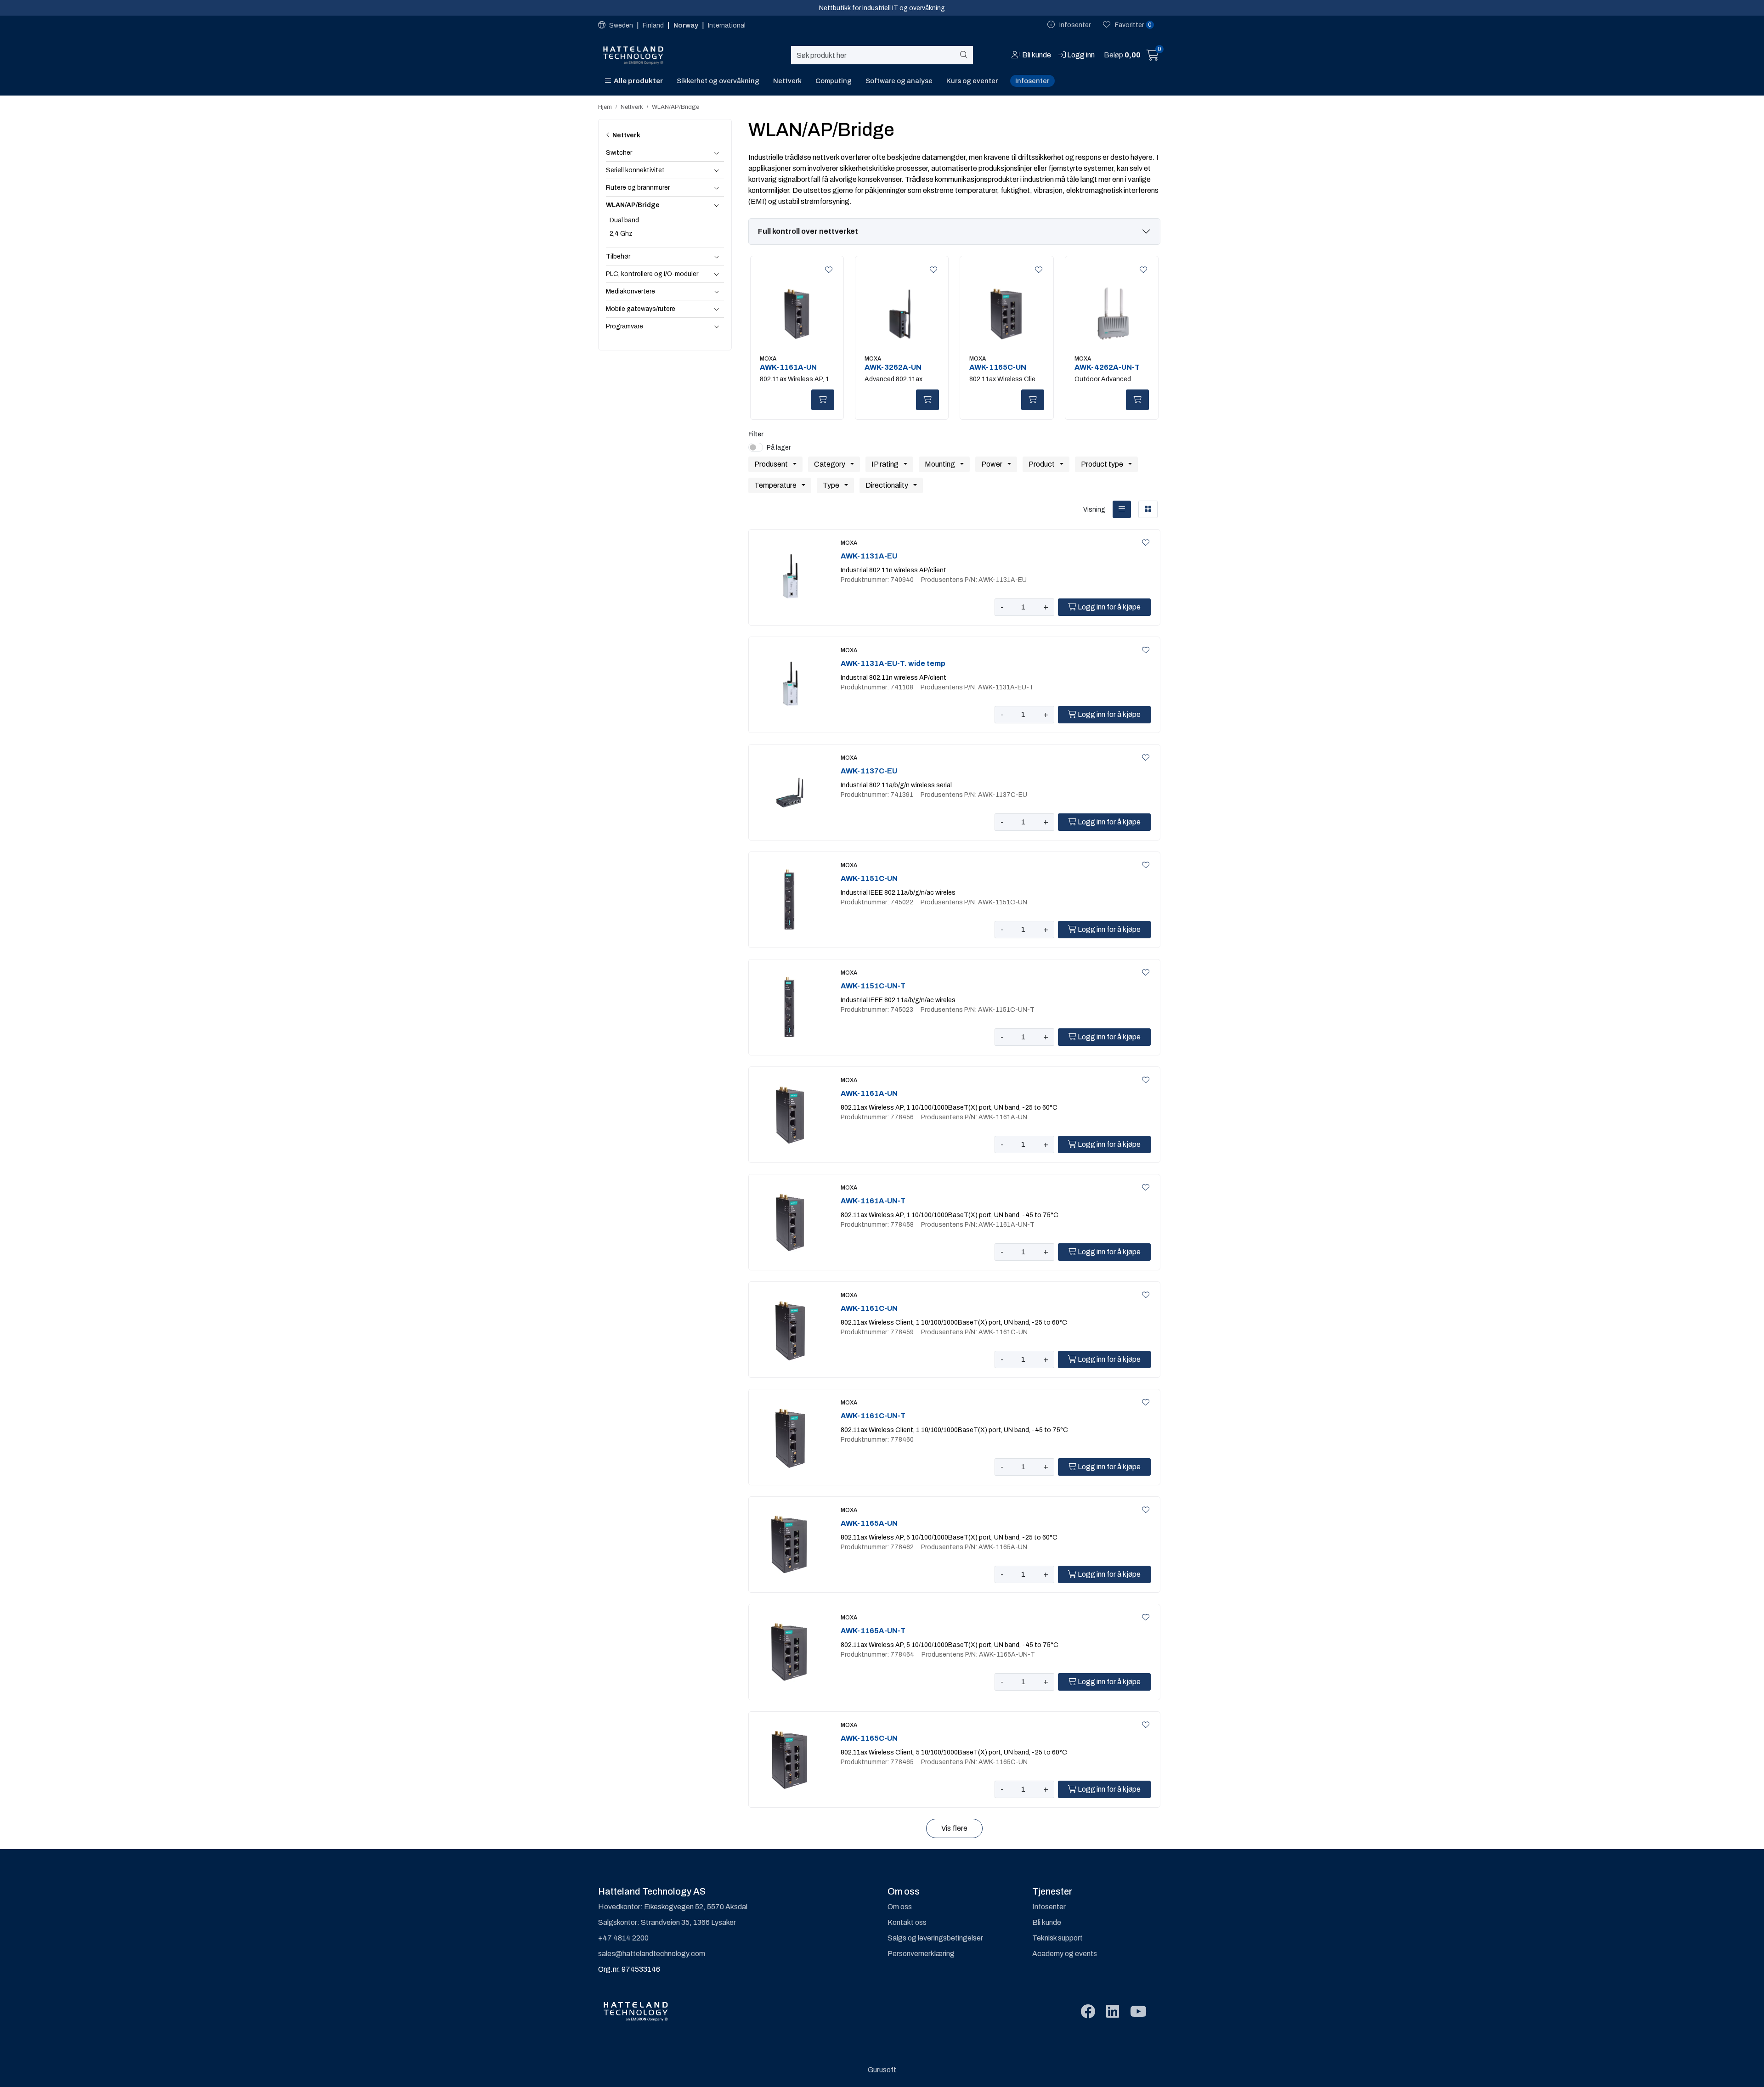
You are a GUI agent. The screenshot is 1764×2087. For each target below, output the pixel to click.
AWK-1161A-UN (788, 367)
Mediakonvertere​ (630, 291)
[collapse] (716, 153)
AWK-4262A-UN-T (1107, 367)
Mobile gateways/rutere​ (641, 309)
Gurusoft (882, 2070)
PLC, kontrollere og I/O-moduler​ (652, 274)
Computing (834, 81)
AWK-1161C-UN (869, 1308)
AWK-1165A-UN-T (873, 1631)
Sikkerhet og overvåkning (718, 81)
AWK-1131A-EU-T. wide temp (893, 663)
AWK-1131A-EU (869, 556)
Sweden (621, 25)
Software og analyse (899, 81)
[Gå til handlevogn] (1153, 57)
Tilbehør (618, 257)
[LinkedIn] (1113, 2012)
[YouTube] (1138, 2012)
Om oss (900, 1907)
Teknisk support (1057, 1938)
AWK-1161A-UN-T (873, 1201)
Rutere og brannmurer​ (638, 188)
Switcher (619, 153)
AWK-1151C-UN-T (873, 986)
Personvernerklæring (921, 1954)
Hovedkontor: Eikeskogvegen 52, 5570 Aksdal (673, 1907)
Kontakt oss (907, 1922)
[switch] (756, 447)
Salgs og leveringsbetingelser (935, 1938)
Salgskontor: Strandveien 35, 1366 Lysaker (667, 1922)
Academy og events (1065, 1954)
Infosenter (1032, 81)
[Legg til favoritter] (827, 270)
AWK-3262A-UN (893, 367)
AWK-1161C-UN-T (873, 1416)
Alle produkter (637, 81)
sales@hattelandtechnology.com (652, 1954)
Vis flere (954, 1828)
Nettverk (787, 81)
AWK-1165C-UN (998, 367)
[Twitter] (1088, 2012)
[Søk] (965, 55)
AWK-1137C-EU (869, 771)
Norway (687, 25)
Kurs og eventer (972, 81)
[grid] (1148, 509)
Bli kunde (1047, 1922)
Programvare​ (625, 326)
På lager (779, 448)
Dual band (624, 220)
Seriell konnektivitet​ (635, 170)
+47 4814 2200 (623, 1938)
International (727, 25)
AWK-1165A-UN (869, 1523)
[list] (1122, 509)
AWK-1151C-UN (869, 878)
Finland (654, 25)
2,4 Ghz (621, 234)
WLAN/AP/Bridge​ (633, 205)
